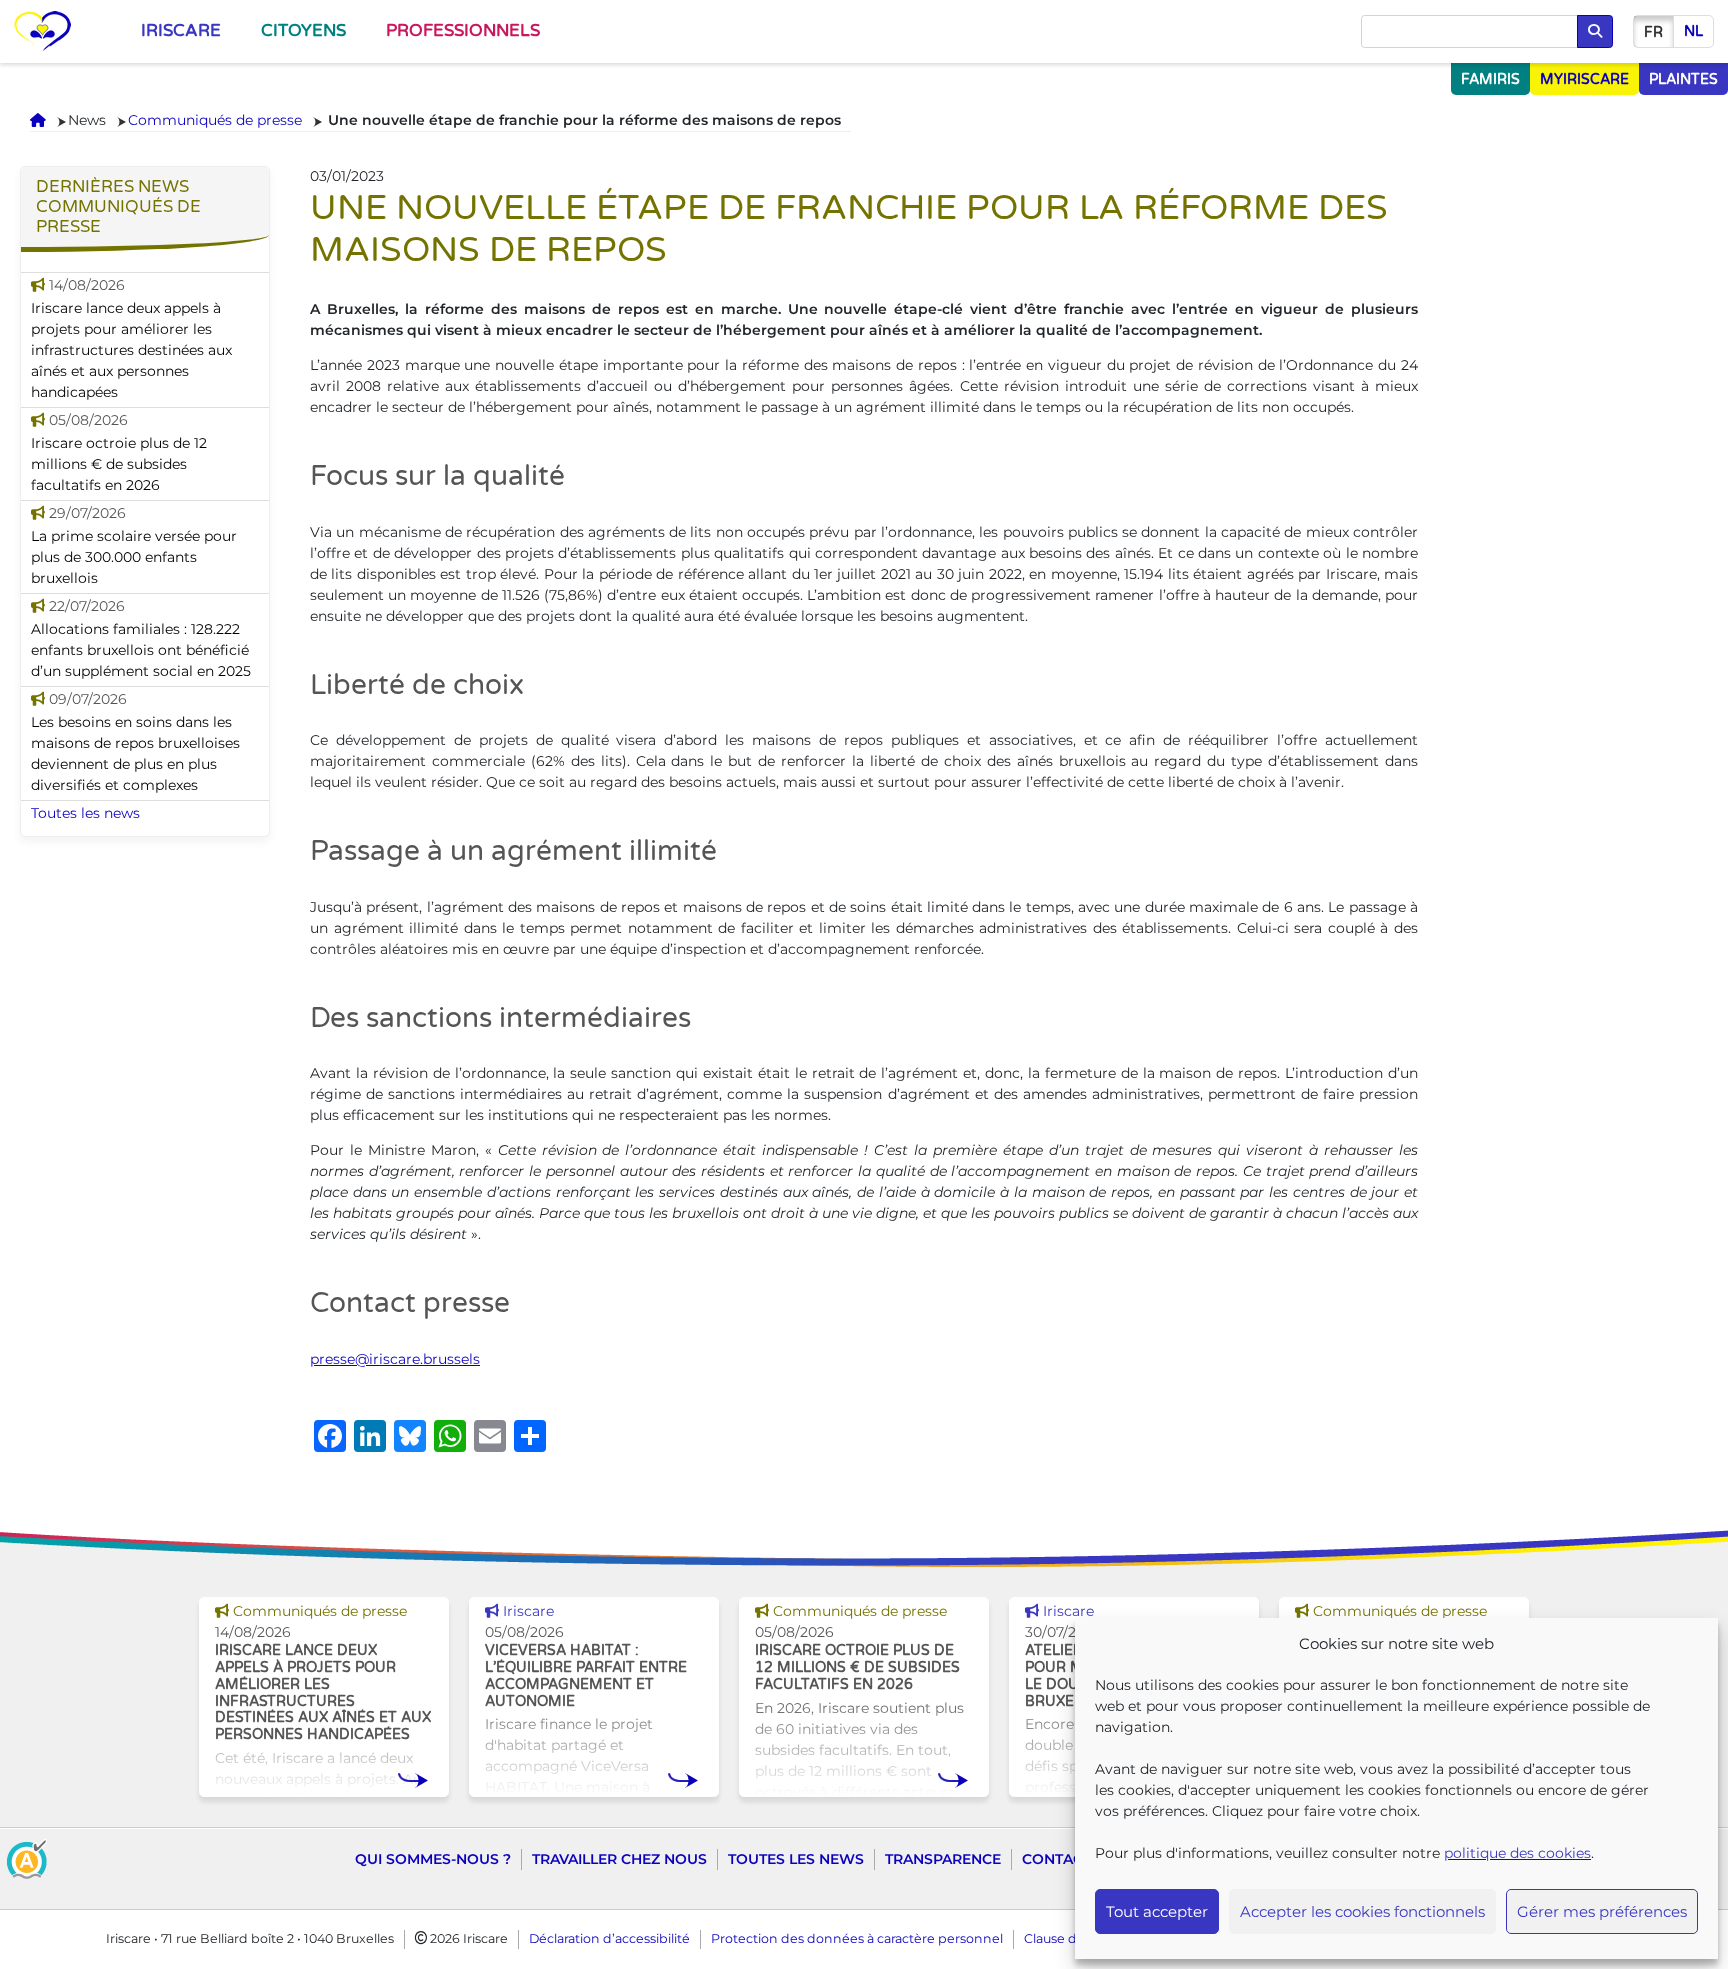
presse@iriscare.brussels (395, 1359)
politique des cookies (1517, 1853)
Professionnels (463, 31)
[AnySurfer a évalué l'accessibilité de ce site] (27, 1858)
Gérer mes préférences (1602, 1911)
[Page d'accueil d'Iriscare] (42, 31)
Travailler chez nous (619, 1859)
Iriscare (181, 31)
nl (1693, 31)
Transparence (943, 1859)
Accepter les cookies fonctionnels (1362, 1911)
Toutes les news (85, 813)
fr (1653, 32)
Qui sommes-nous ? (433, 1859)
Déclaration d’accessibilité (609, 1938)
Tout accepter (1157, 1911)
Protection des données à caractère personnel (857, 1938)
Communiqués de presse (215, 120)
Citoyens (303, 31)
